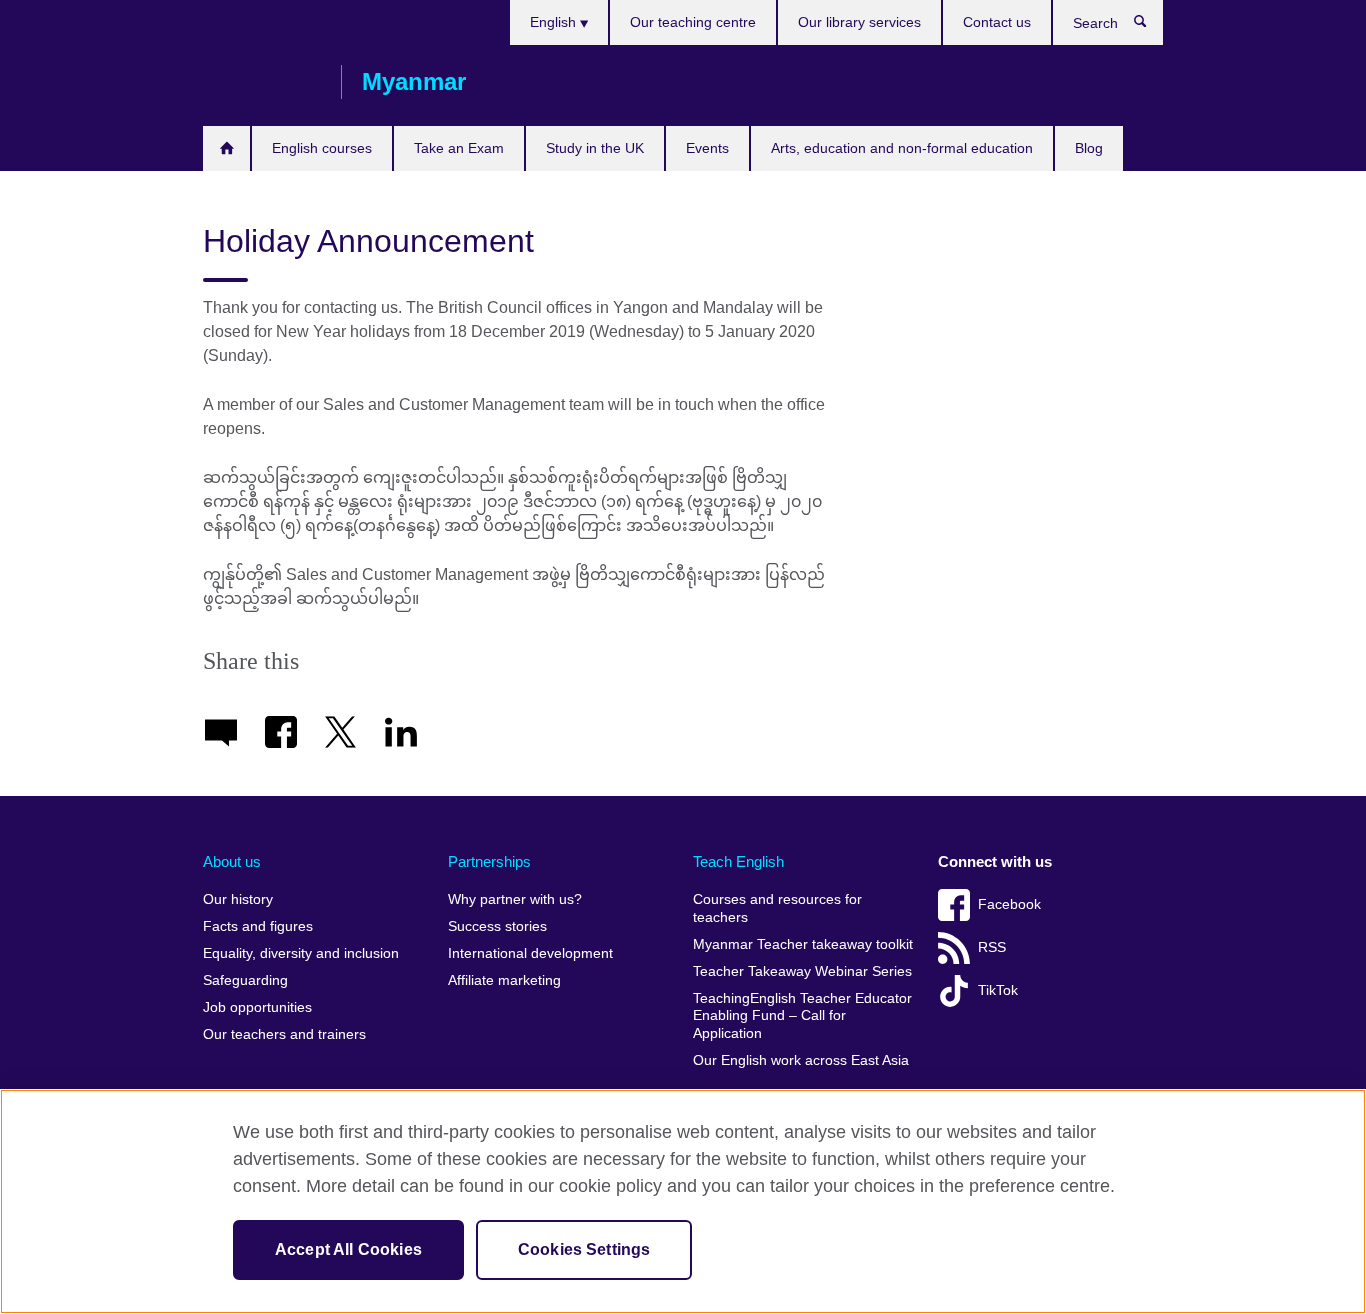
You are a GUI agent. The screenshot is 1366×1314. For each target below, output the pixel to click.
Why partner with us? (515, 899)
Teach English (738, 861)
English (555, 22)
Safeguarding (245, 980)
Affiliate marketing (504, 980)
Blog (1089, 148)
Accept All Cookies (348, 1249)
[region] (683, 1201)
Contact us (997, 22)
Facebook (1009, 904)
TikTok (998, 990)
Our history (238, 899)
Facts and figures (258, 926)
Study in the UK (595, 148)
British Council (262, 82)
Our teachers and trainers (284, 1034)
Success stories (497, 926)
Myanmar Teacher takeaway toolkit (803, 944)
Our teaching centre (693, 22)
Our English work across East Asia (801, 1060)
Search (1150, 26)
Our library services (859, 22)
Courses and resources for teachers (777, 908)
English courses (322, 148)
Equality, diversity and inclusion (301, 953)
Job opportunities (257, 1007)
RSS (992, 947)
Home (226, 148)
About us (232, 861)
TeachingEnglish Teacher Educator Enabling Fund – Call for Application (802, 1016)
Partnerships (489, 861)
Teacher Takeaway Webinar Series (802, 971)
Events (707, 148)
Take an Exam (459, 148)
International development (530, 953)
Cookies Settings (584, 1249)
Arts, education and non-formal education (902, 148)
